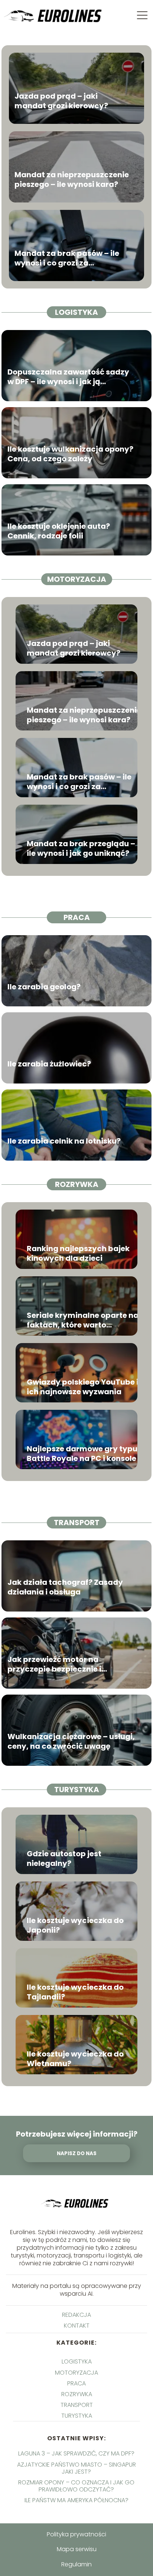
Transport (77, 1523)
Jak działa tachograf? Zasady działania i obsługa (65, 1587)
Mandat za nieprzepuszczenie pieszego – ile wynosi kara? (72, 179)
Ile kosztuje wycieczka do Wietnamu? (75, 2059)
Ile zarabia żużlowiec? (49, 1064)
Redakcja (76, 2315)
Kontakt (77, 2326)
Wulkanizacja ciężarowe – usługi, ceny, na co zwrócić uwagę (71, 1741)
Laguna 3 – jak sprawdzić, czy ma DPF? (76, 2453)
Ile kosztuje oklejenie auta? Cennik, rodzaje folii (59, 531)
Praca (77, 917)
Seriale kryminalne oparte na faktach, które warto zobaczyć (83, 1320)
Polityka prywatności (76, 2534)
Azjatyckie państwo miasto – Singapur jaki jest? (76, 2468)
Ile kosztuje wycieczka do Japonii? (75, 1925)
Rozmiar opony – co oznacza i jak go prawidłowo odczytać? (76, 2486)
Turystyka (77, 1790)
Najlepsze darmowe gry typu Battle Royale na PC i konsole (82, 1454)
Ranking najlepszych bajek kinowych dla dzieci (78, 1253)
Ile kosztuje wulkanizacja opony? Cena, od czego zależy (70, 454)
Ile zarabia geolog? (44, 987)
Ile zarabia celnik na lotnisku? (64, 1141)
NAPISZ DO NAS (77, 2153)
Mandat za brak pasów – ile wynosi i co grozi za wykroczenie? (67, 258)
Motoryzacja (77, 579)
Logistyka (76, 312)
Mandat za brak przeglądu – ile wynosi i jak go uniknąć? (81, 848)
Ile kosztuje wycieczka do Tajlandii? (75, 1992)
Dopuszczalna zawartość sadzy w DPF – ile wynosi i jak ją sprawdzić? (68, 377)
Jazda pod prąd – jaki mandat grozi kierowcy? (61, 101)
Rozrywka (77, 1184)
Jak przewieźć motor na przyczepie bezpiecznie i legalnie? (54, 1664)
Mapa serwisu (77, 2549)
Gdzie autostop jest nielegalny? (64, 1858)
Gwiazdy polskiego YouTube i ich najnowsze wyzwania (83, 1387)
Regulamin (76, 2564)
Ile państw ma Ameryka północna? (76, 2500)
